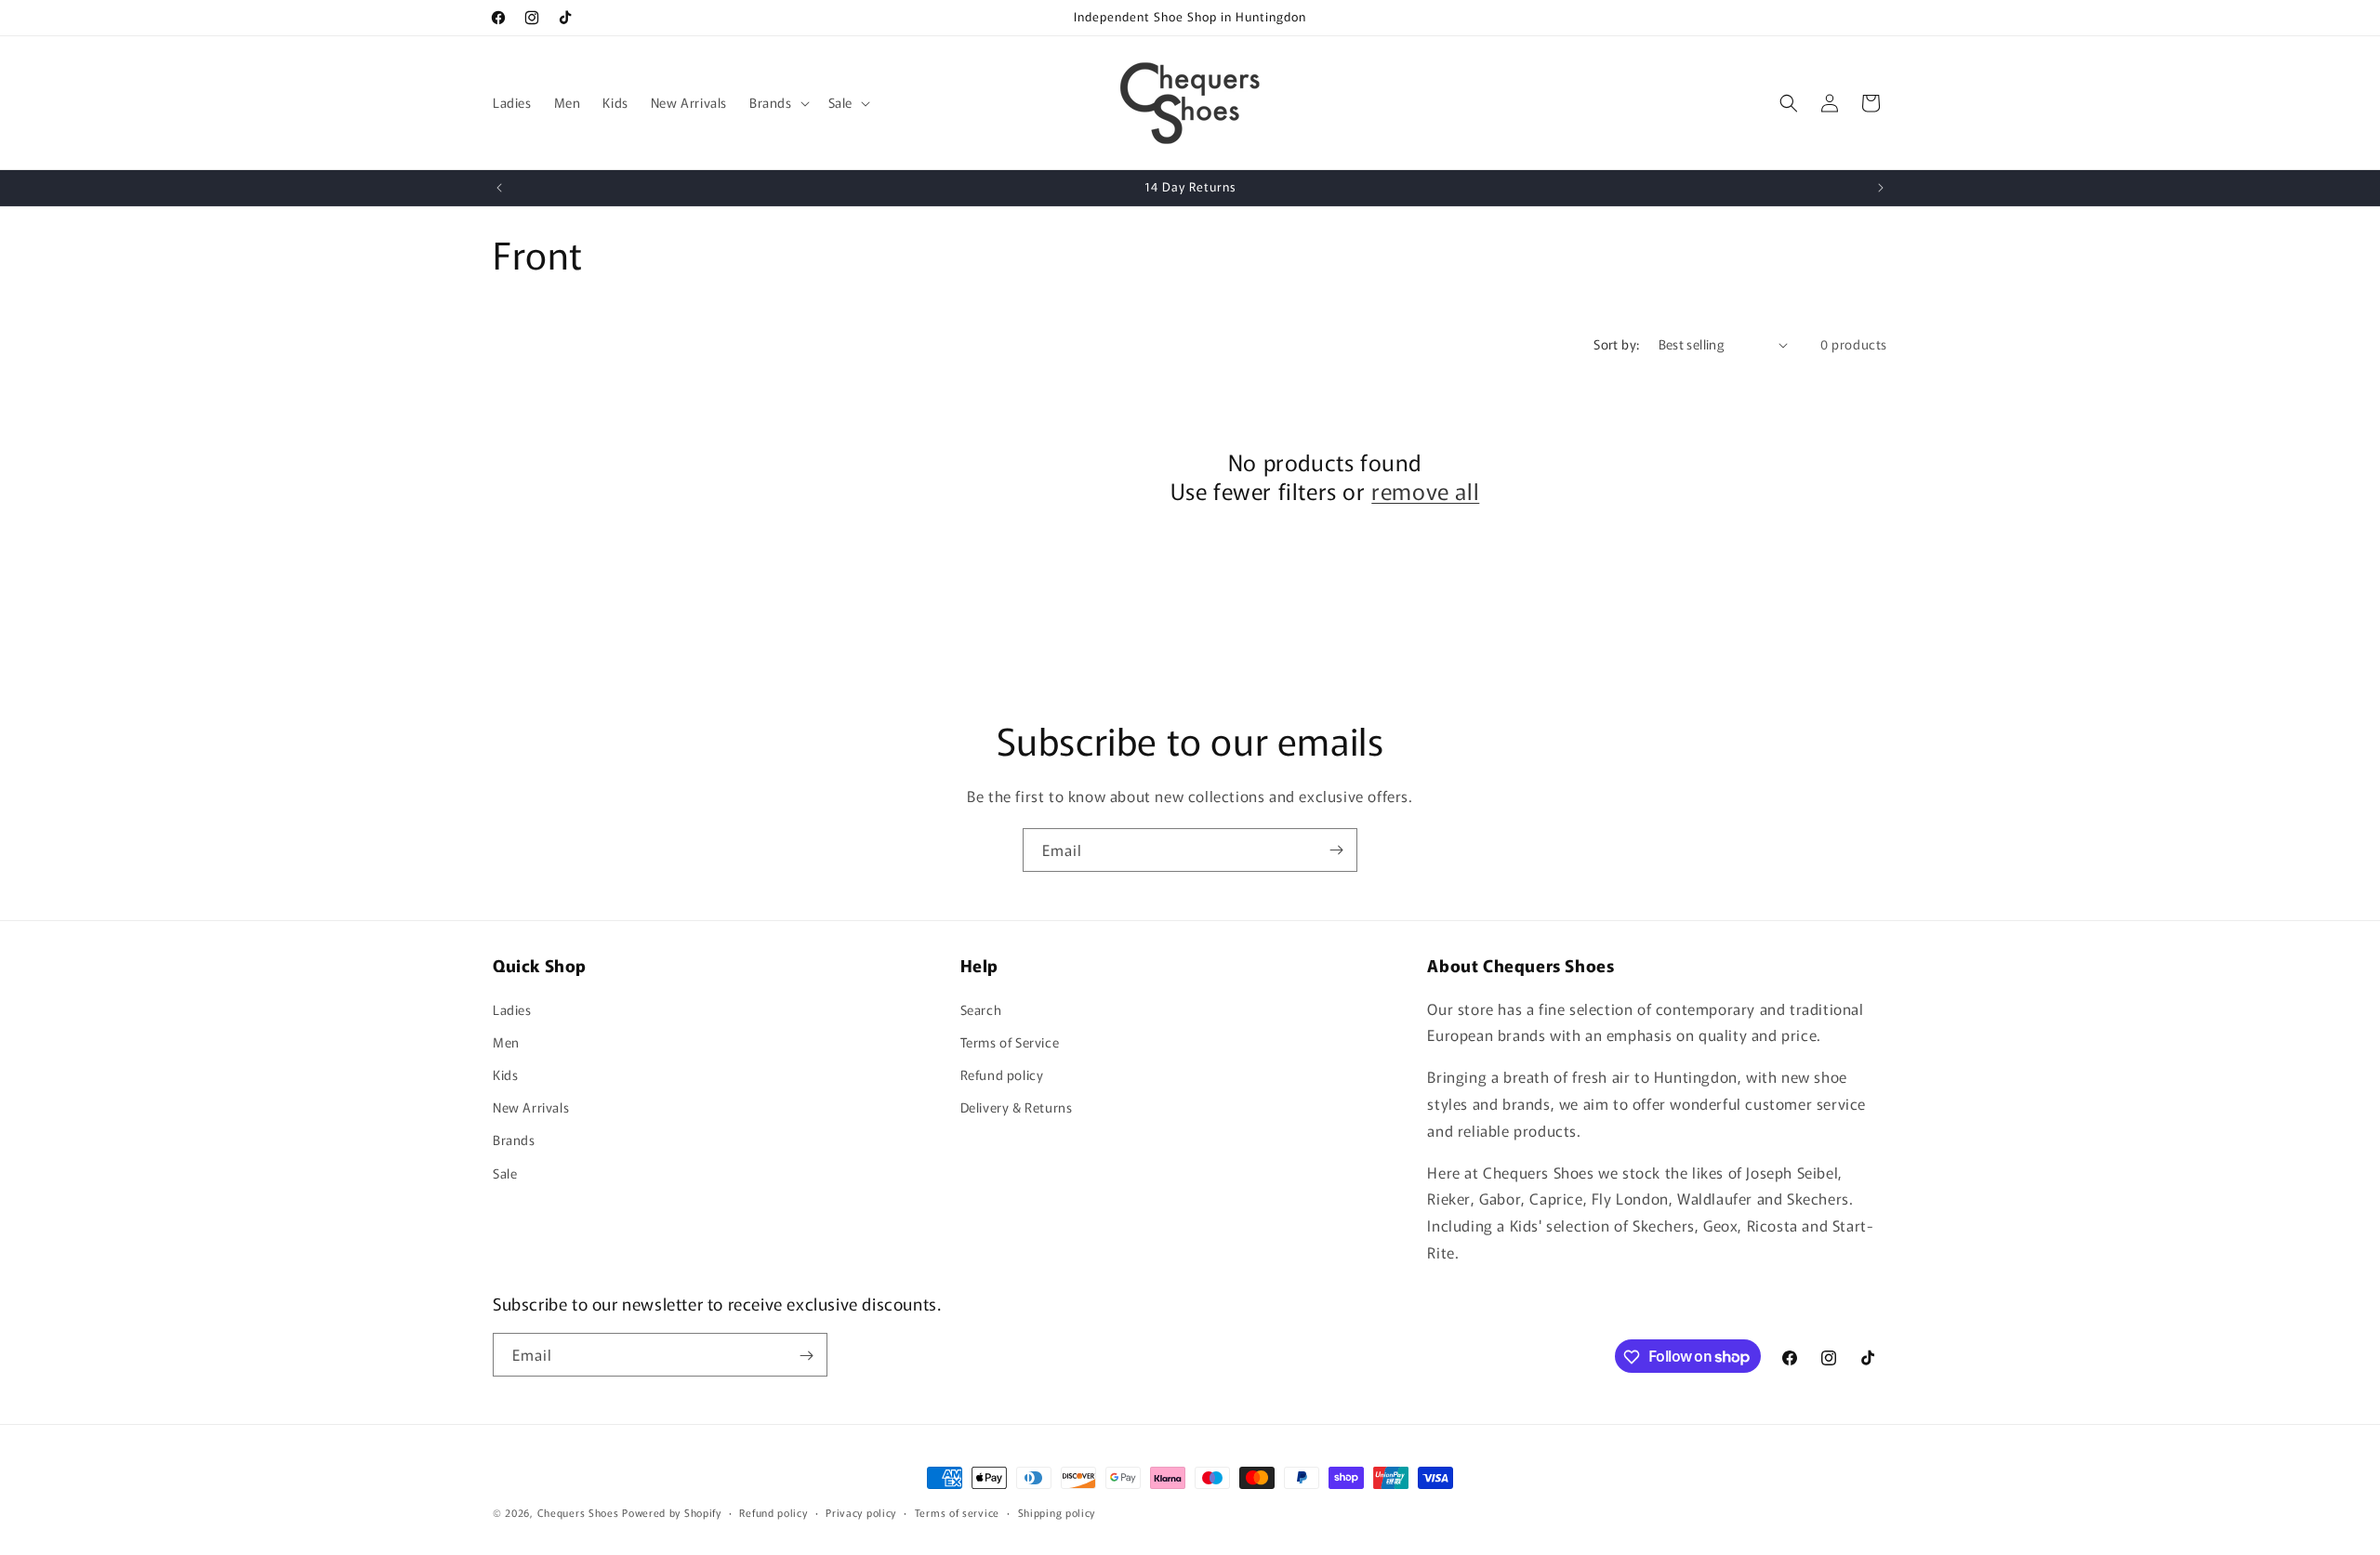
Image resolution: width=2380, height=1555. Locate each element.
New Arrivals (531, 1107)
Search (981, 1008)
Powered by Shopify (672, 1512)
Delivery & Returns (1017, 1107)
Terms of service (957, 1511)
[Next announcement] (1881, 188)
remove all (1425, 491)
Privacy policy (861, 1511)
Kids (505, 1074)
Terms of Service (1010, 1041)
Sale (505, 1172)
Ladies (512, 1008)
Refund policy (1002, 1074)
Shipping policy (1057, 1511)
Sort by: (1616, 344)
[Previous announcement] (499, 188)
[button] (778, 102)
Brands (514, 1140)
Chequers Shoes (578, 1512)
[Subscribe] (1336, 850)
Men (506, 1041)
